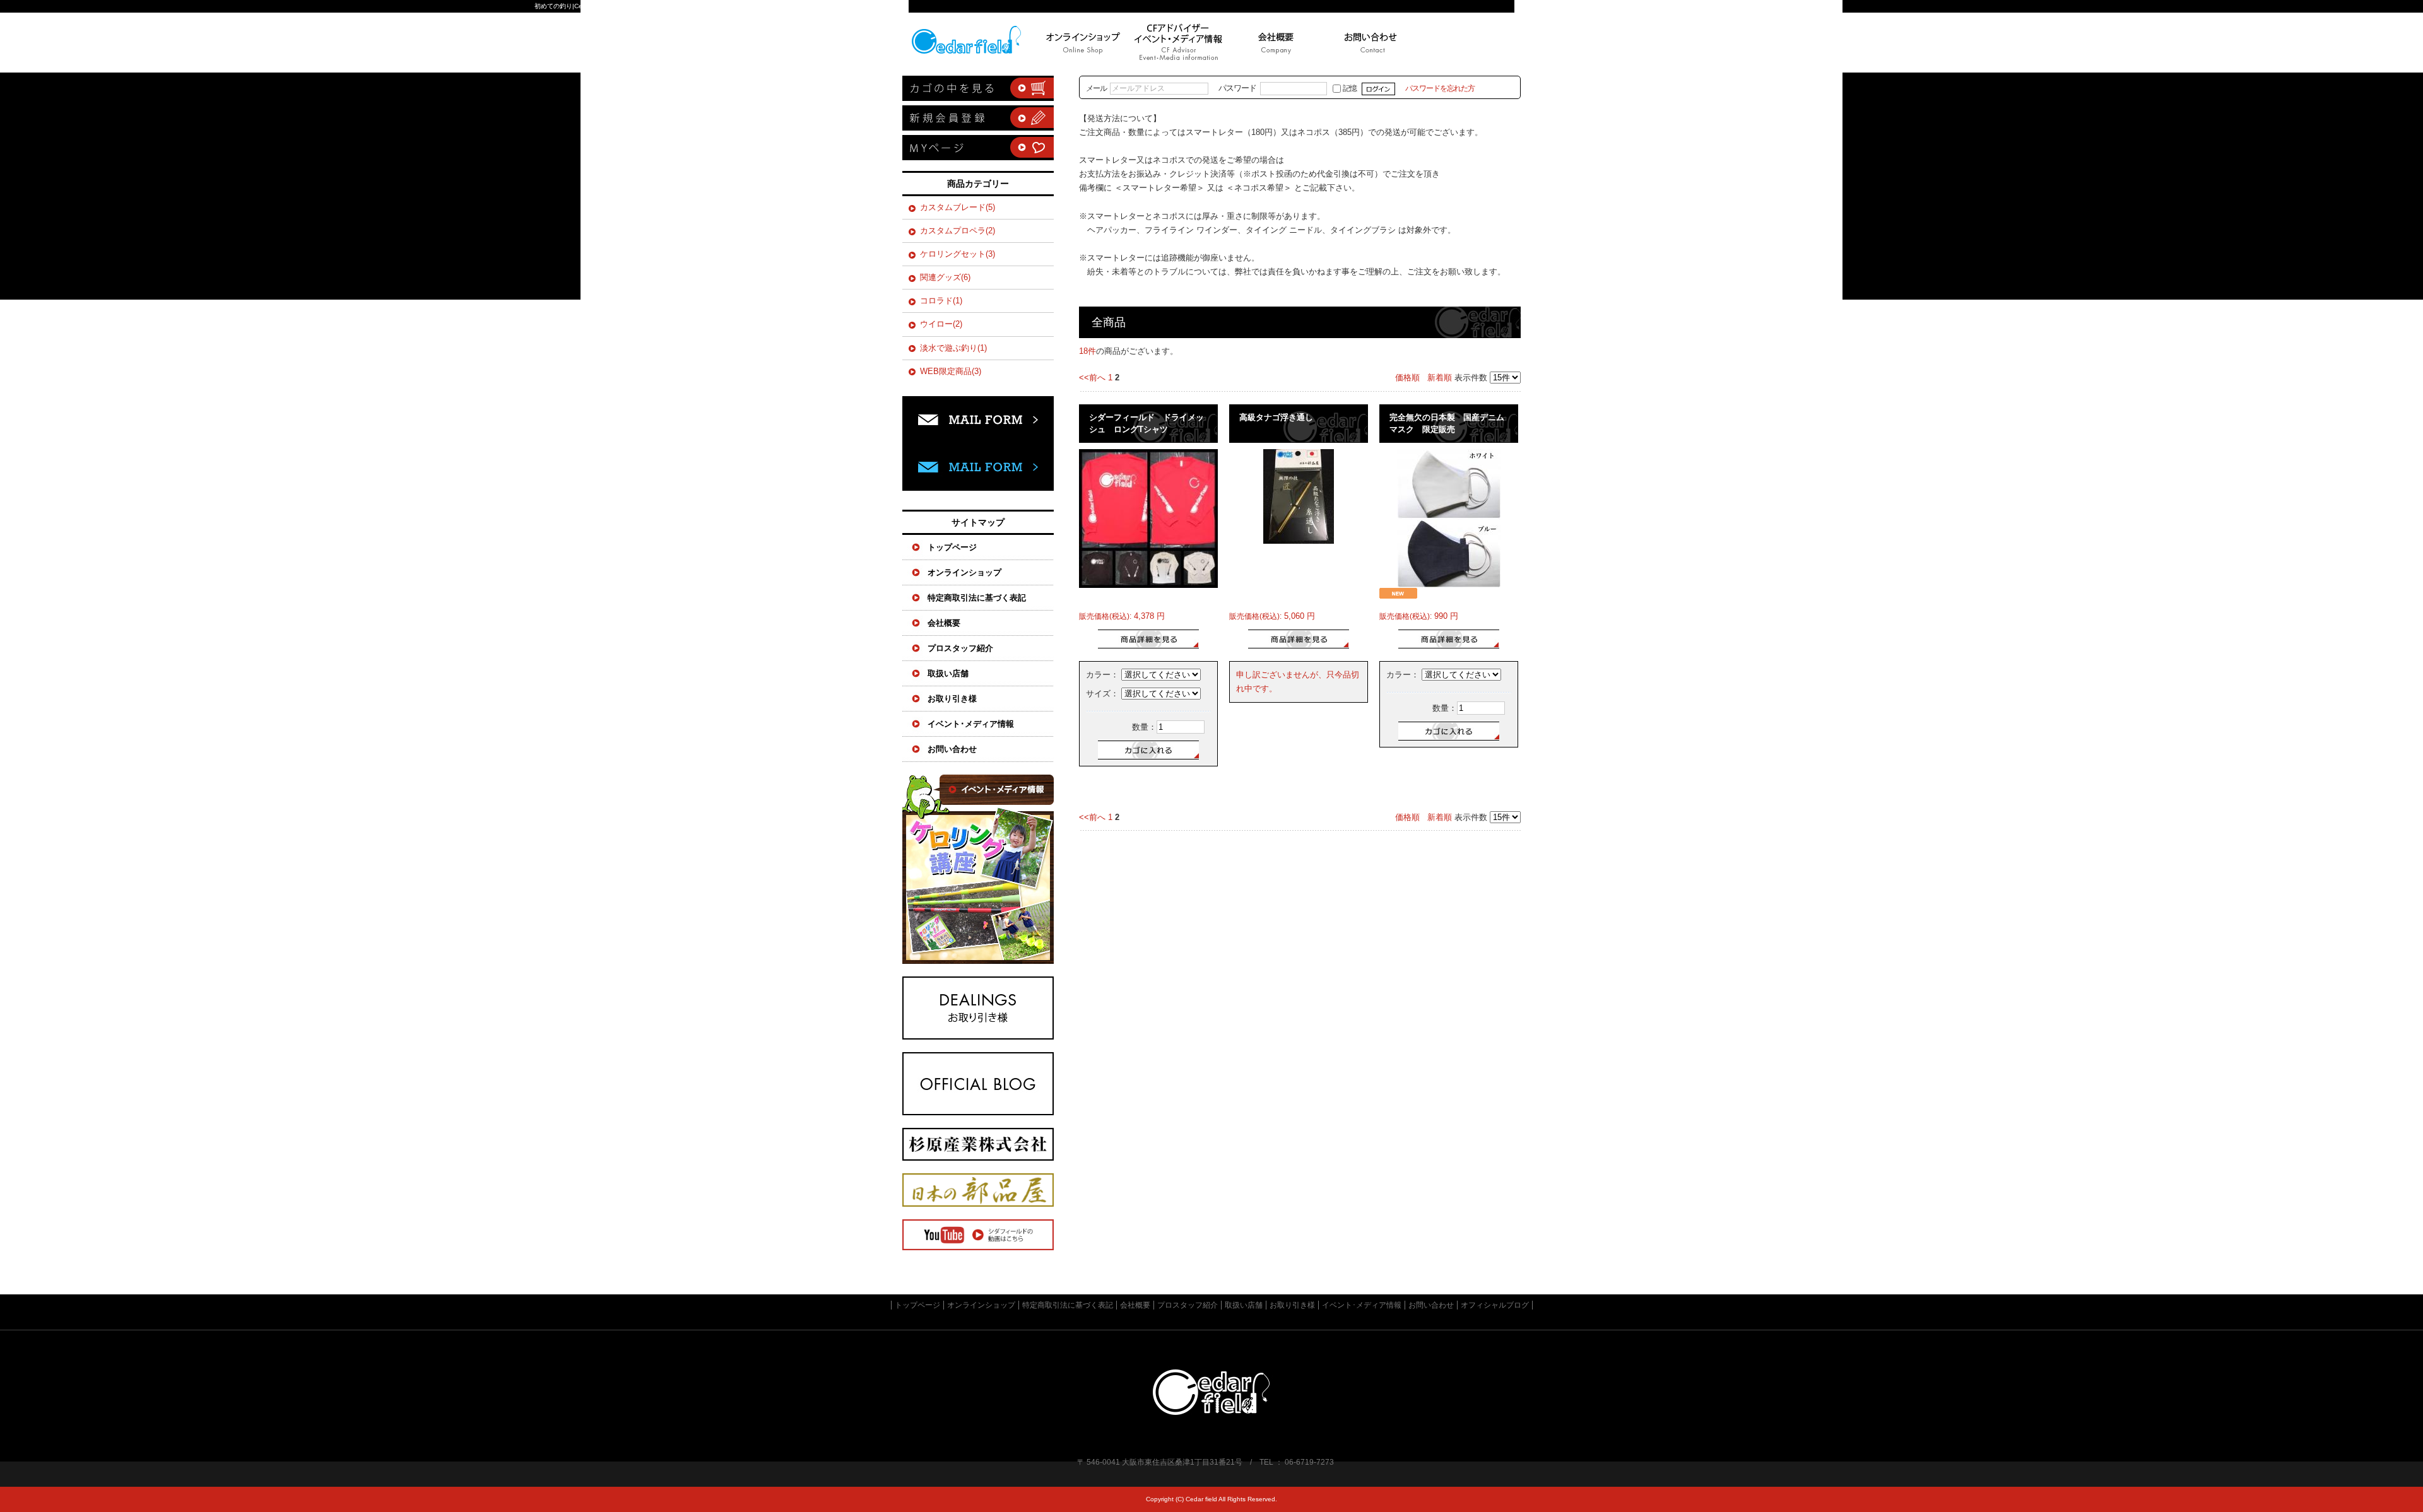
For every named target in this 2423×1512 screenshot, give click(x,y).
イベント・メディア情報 (978, 869)
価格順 (1407, 378)
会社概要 (944, 623)
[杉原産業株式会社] (978, 1158)
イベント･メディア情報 (971, 724)
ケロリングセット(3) (958, 254)
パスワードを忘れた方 (1440, 88)
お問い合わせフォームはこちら (978, 447)
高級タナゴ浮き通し (1276, 417)
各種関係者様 (978, 1008)
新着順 (1440, 378)
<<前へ (1092, 378)
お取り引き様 (952, 699)
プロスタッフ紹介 (960, 648)
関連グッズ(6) (945, 277)
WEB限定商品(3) (951, 371)
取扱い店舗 (948, 673)
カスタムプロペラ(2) (958, 231)
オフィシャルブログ (978, 1084)
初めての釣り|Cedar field (570, 6)
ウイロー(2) (941, 324)
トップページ (972, 43)
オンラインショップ (964, 572)
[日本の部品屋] (978, 1204)
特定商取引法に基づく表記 (977, 598)
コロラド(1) (941, 301)
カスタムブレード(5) (958, 207)
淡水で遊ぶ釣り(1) (953, 348)
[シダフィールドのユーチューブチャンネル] (978, 1247)
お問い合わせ (1371, 43)
